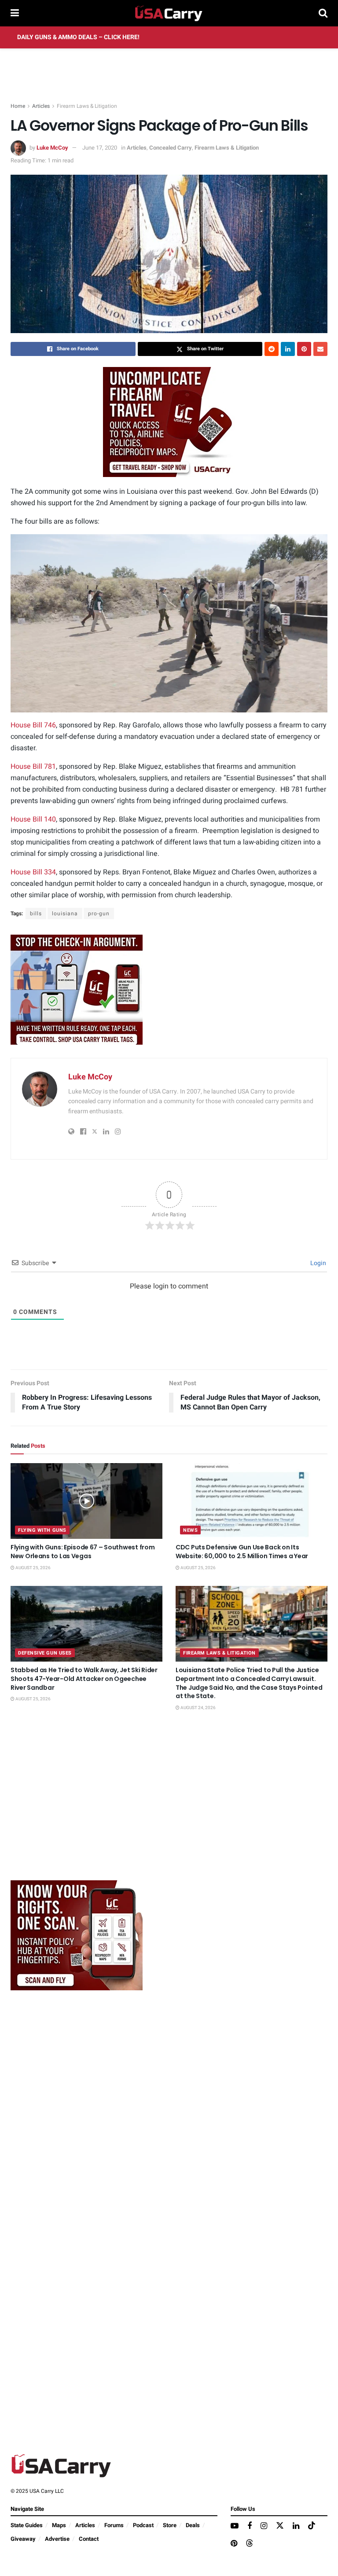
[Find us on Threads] (250, 2544)
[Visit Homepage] (169, 13)
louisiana (65, 914)
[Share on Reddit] (272, 349)
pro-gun (99, 914)
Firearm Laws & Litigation (87, 106)
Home (18, 106)
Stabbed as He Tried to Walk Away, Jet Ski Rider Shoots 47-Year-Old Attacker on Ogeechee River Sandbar (84, 1679)
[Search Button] (323, 13)
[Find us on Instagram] (264, 2526)
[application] (169, 623)
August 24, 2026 (198, 1708)
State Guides (27, 2525)
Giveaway (23, 2539)
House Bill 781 (33, 767)
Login (318, 1263)
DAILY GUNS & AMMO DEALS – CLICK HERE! (78, 37)
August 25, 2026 (33, 1568)
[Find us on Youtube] (235, 2526)
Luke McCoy (52, 148)
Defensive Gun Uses (45, 1653)
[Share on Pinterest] (304, 349)
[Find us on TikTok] (312, 2526)
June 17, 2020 (100, 148)
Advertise (57, 2539)
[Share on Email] (320, 349)
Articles (41, 106)
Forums (114, 2525)
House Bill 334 (33, 872)
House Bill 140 (33, 819)
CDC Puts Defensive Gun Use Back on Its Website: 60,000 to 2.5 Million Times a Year (242, 1552)
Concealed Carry (171, 148)
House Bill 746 (33, 725)
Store (170, 2525)
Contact (89, 2539)
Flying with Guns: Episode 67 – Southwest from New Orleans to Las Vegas (83, 1552)
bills (36, 914)
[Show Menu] (15, 13)
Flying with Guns (42, 1530)
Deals (193, 2525)
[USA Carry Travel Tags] (169, 422)
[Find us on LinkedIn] (296, 2526)
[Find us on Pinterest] (234, 2544)
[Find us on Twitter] (280, 2526)
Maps (59, 2525)
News (190, 1530)
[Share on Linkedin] (288, 349)
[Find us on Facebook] (250, 2526)
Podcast (143, 2525)
